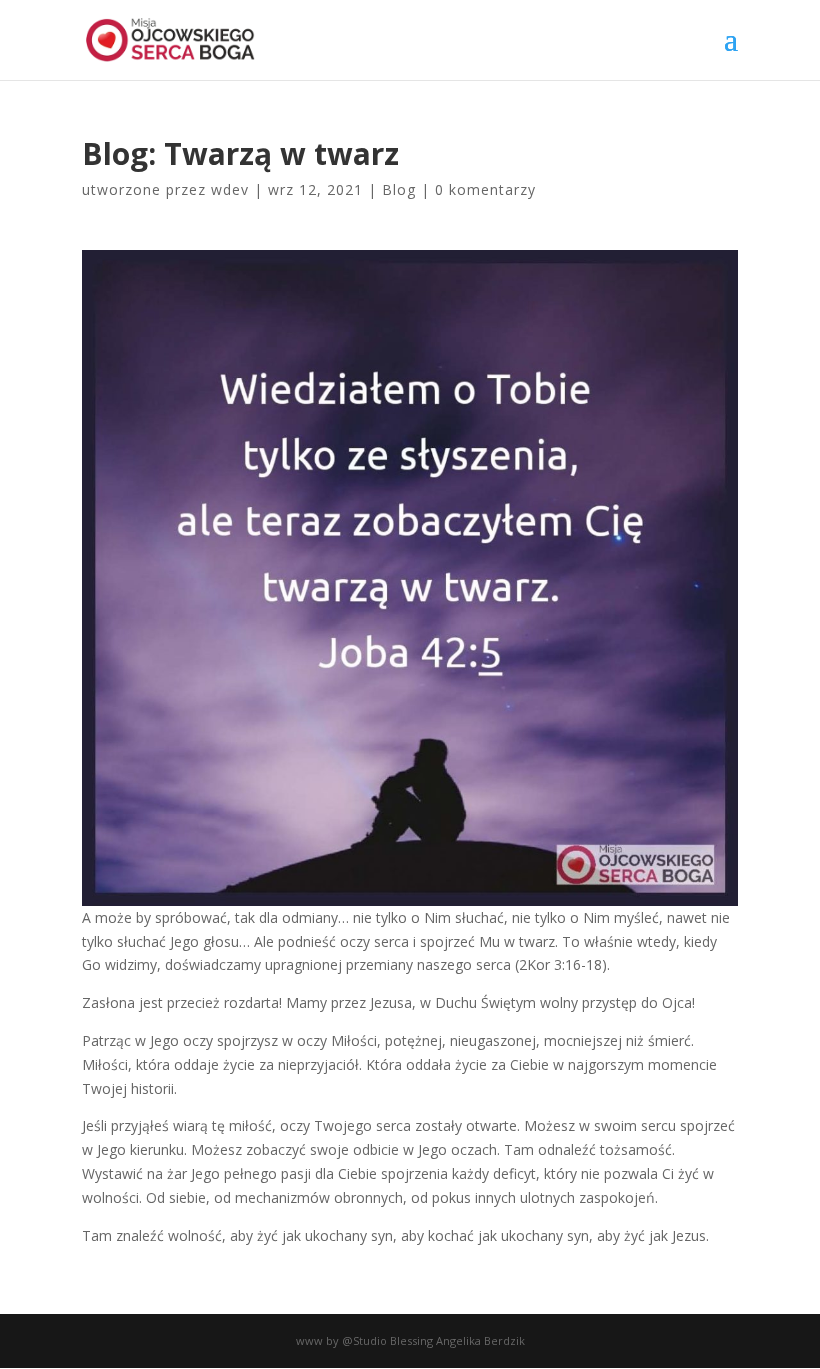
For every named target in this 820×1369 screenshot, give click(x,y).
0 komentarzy (485, 189)
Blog (399, 189)
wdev (230, 189)
